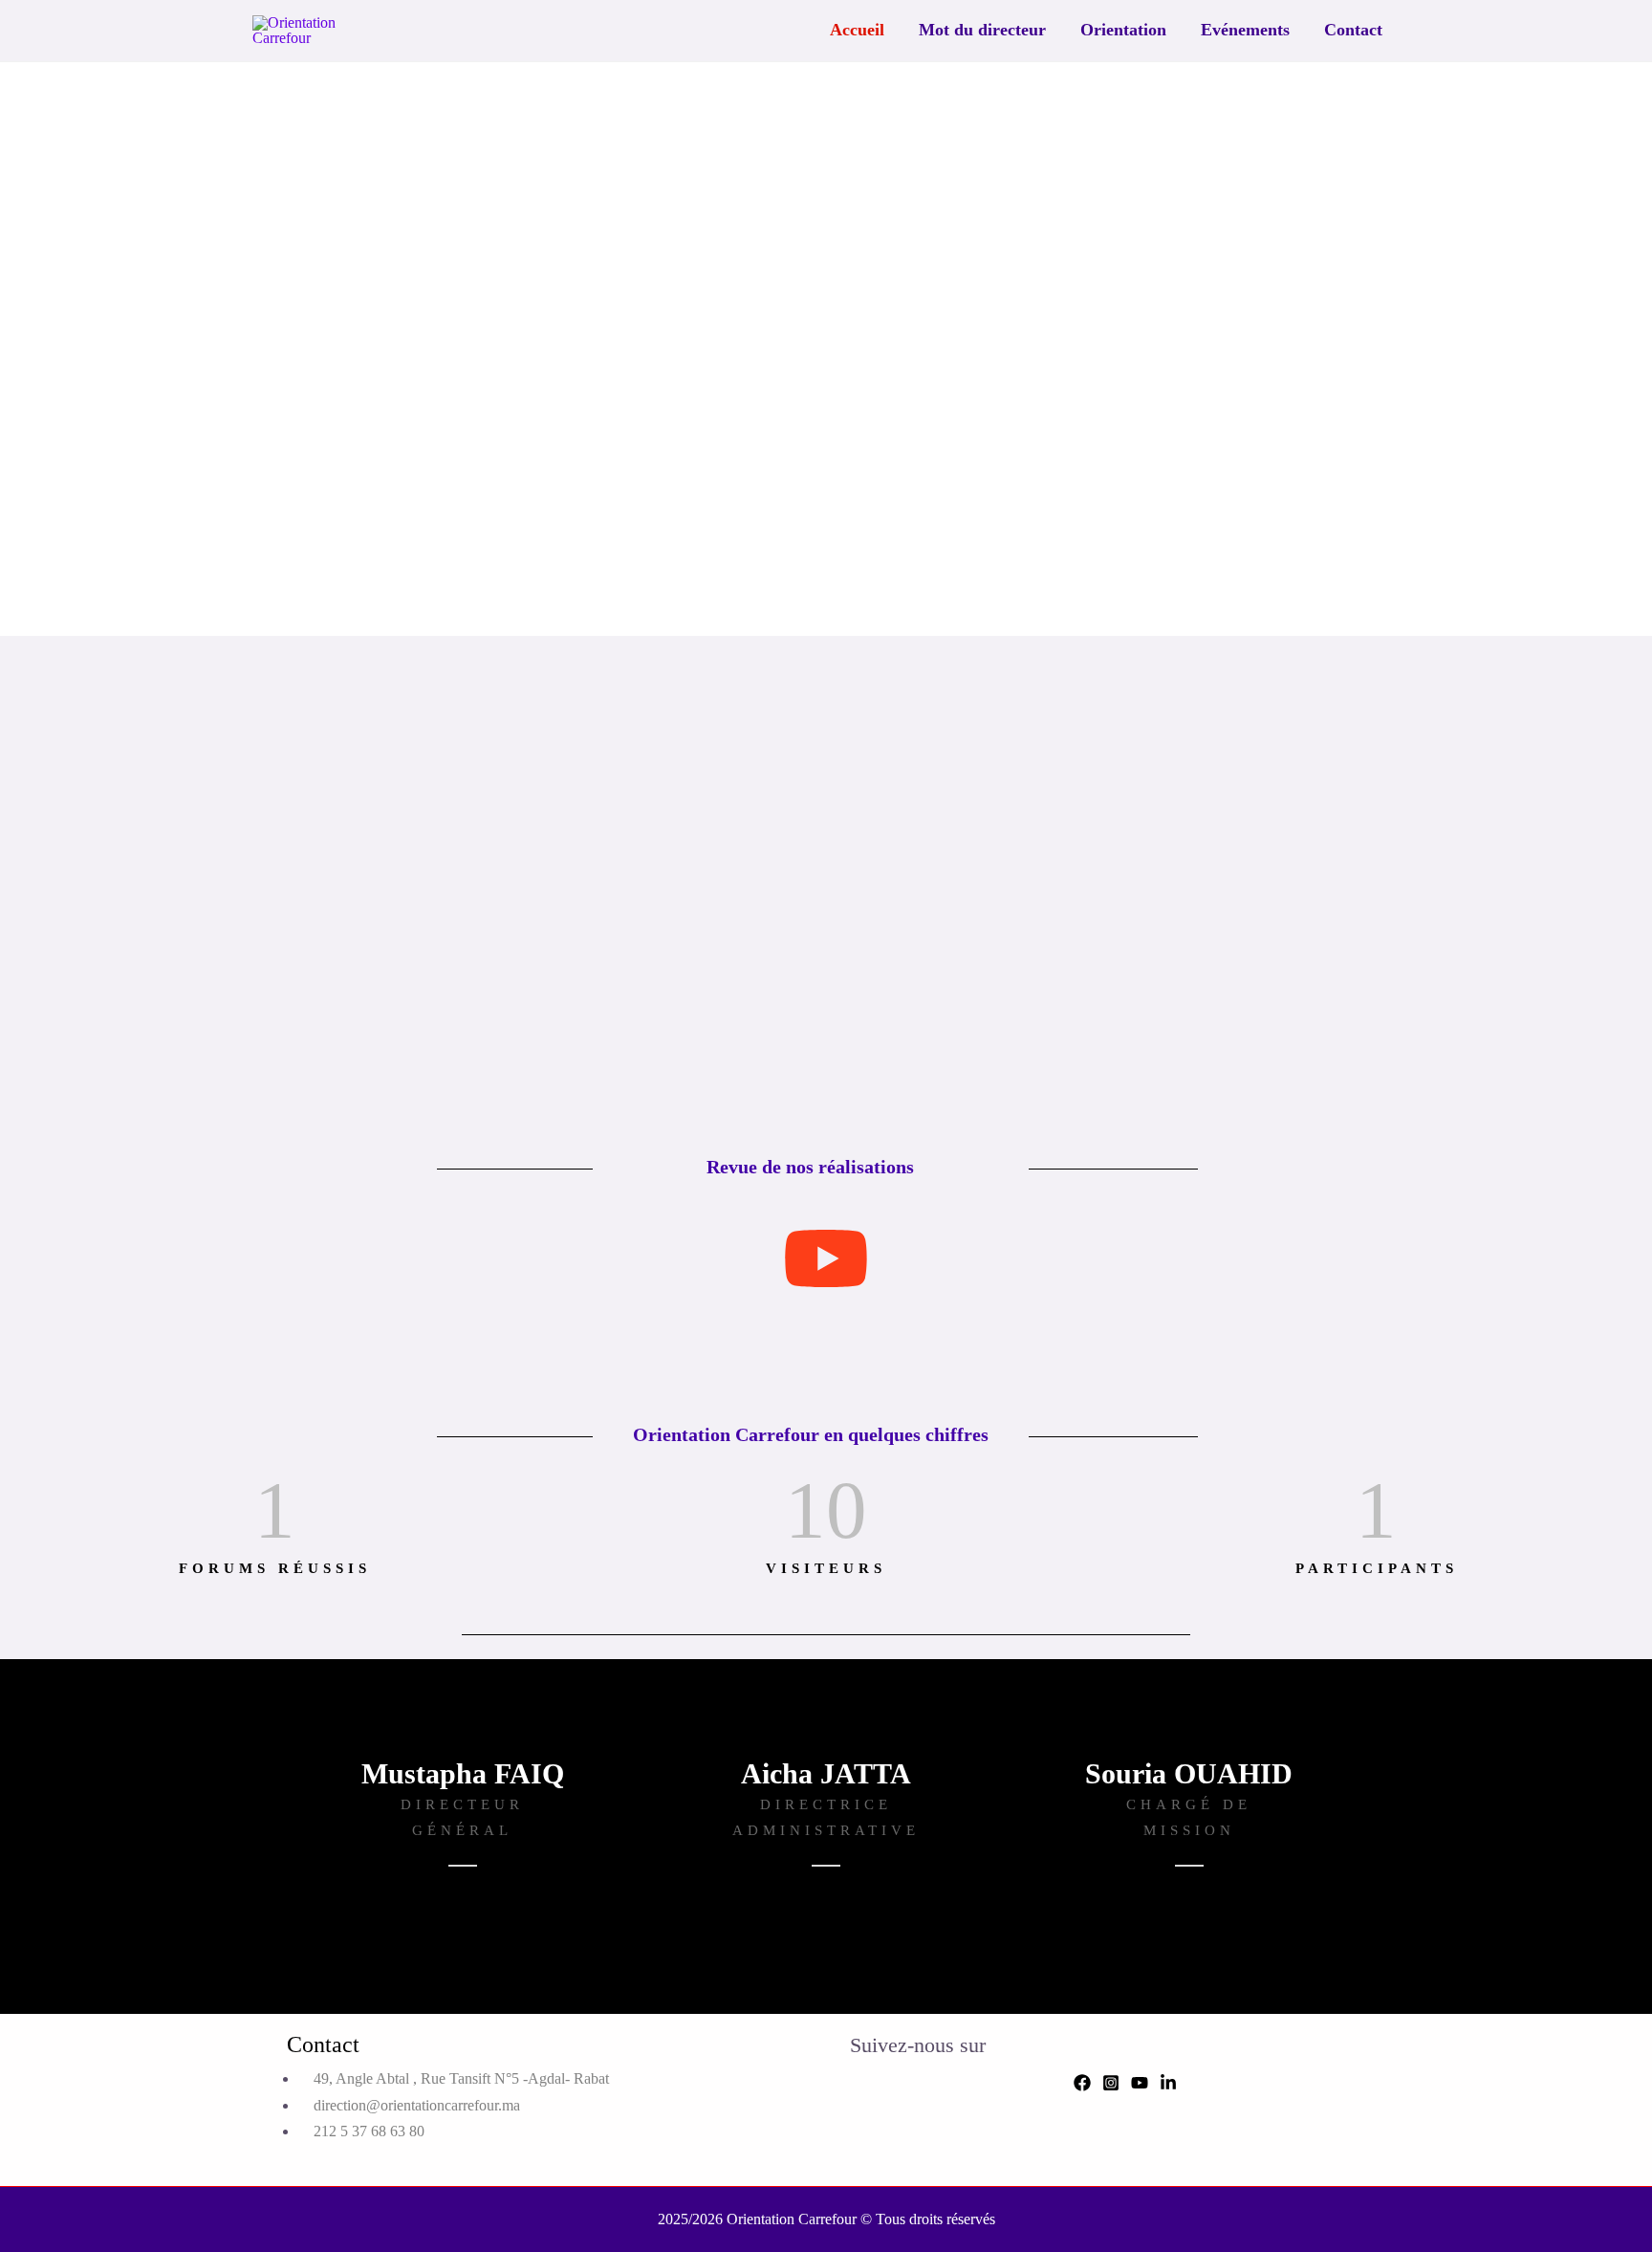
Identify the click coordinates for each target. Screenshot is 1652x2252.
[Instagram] (1111, 2083)
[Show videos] (826, 1260)
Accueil (857, 30)
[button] (251, 349)
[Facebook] (1082, 2083)
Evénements (1245, 30)
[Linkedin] (1168, 2083)
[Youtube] (1140, 2083)
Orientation (1123, 30)
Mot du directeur (982, 30)
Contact (1353, 30)
